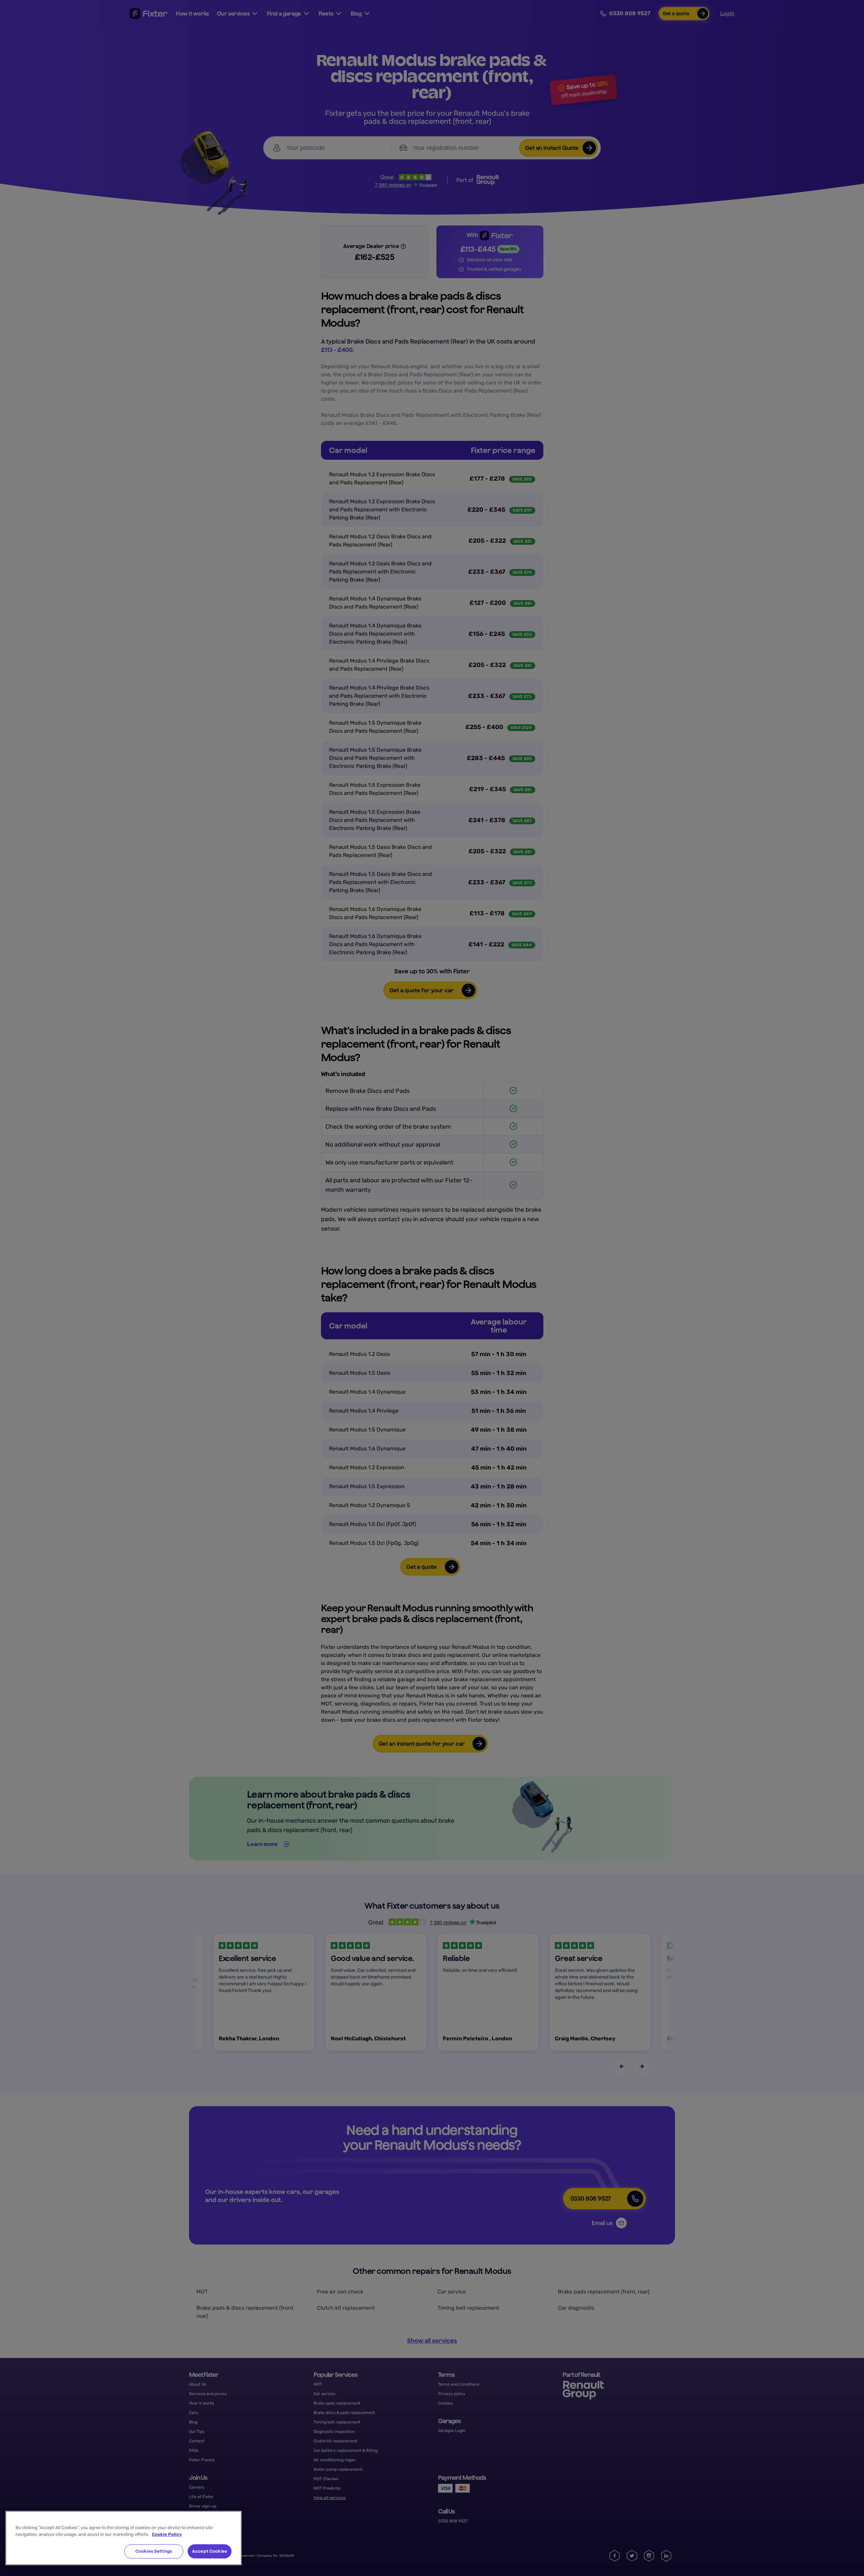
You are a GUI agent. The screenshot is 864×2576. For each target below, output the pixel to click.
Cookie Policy (167, 2534)
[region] (124, 2538)
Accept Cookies (210, 2551)
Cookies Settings (154, 2551)
